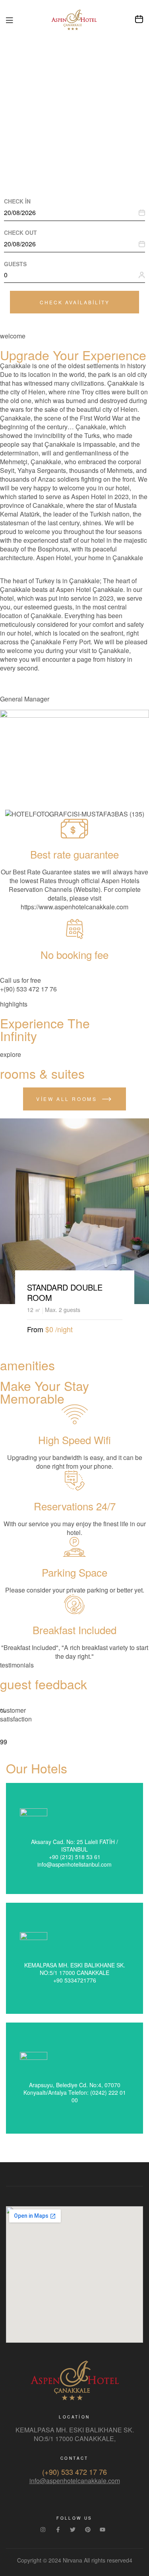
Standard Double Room (65, 1292)
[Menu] (9, 20)
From (35, 1329)
